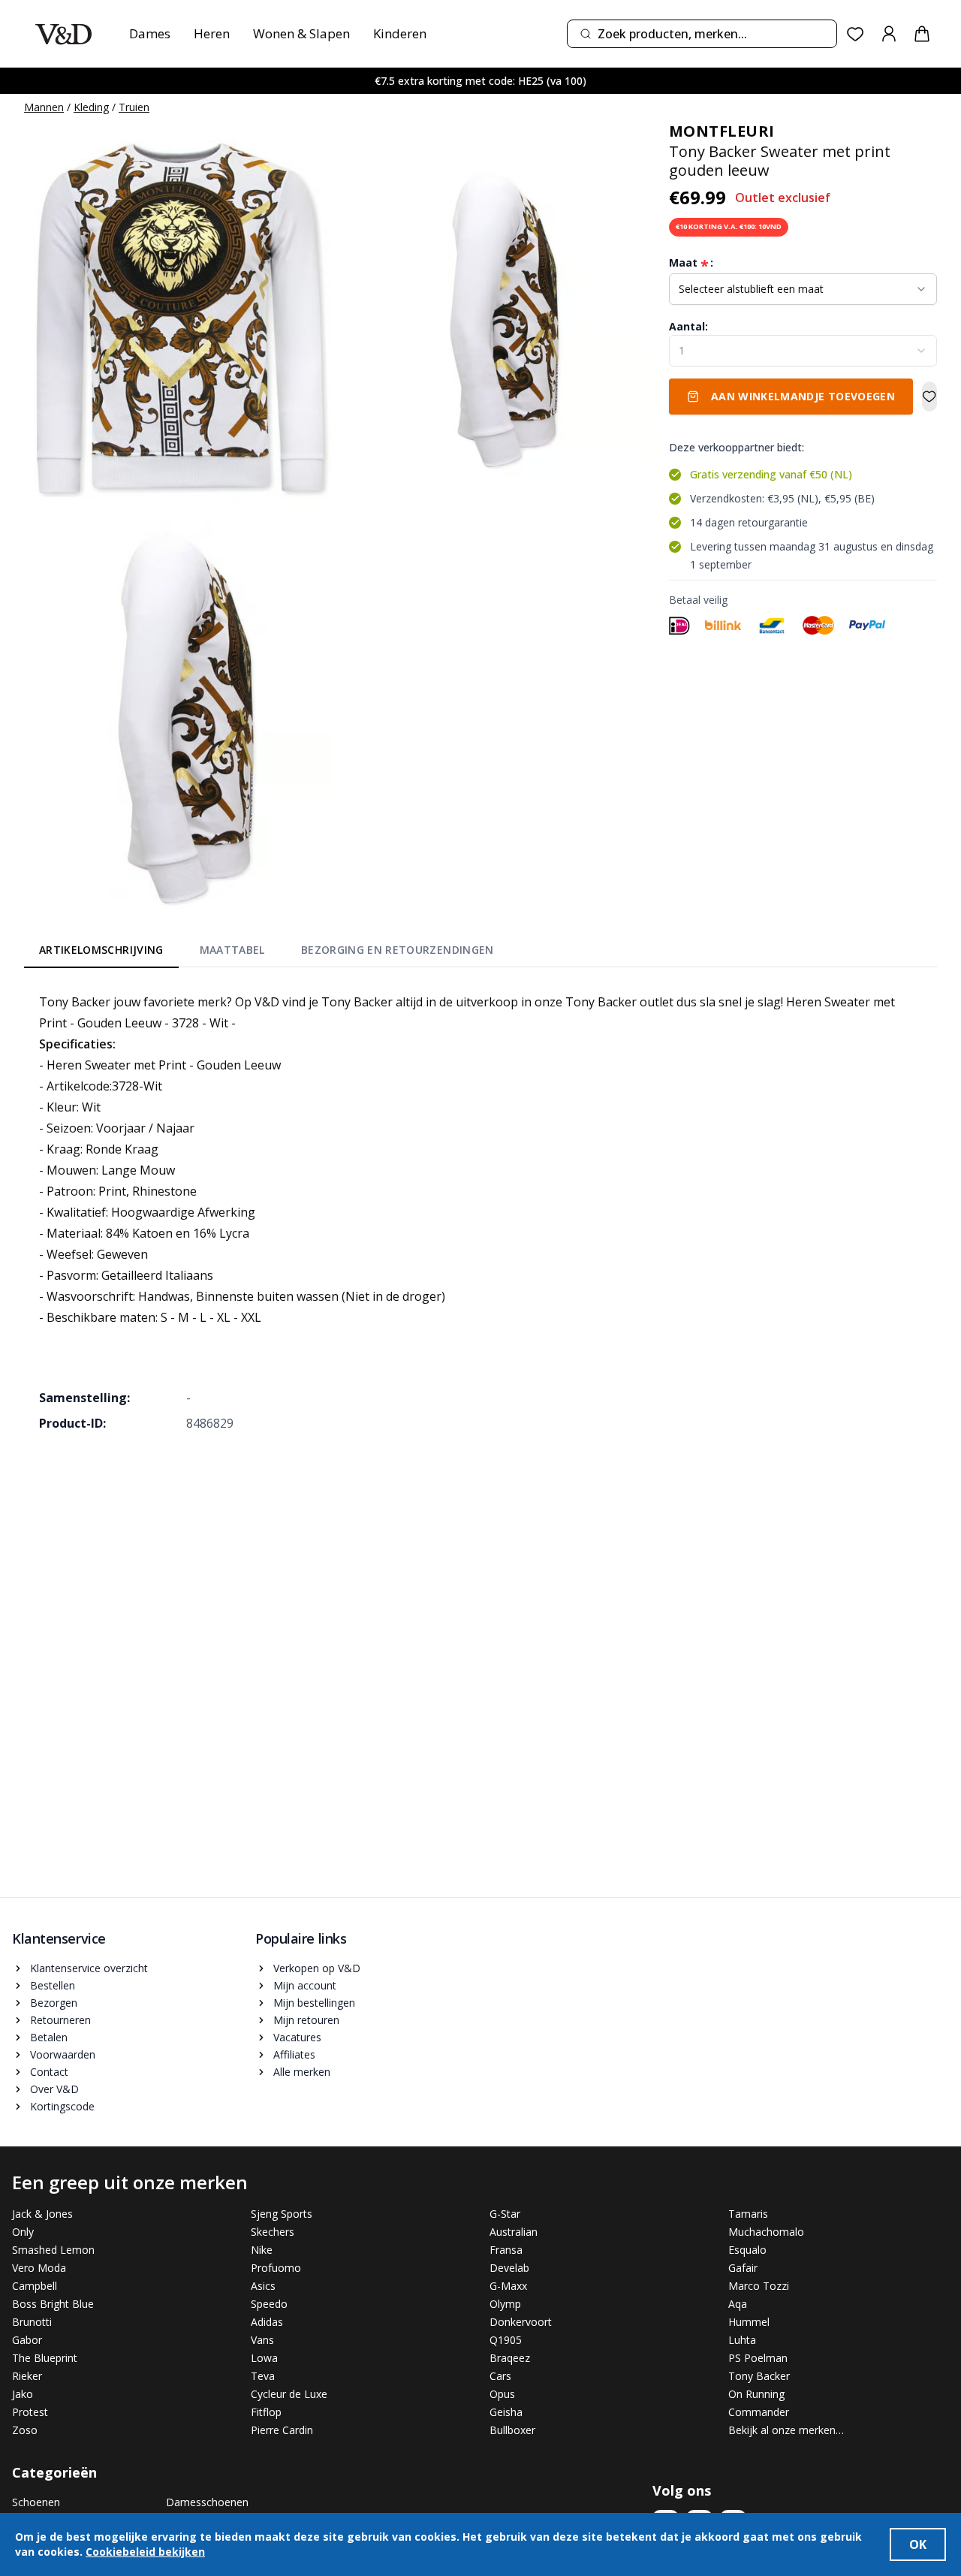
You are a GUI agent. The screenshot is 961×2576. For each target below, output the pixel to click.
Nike (262, 2250)
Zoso (25, 2430)
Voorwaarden (63, 2054)
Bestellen (53, 1985)
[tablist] (267, 953)
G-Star (505, 2214)
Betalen (49, 2037)
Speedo (269, 2304)
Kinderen (400, 33)
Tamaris (748, 2214)
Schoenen (36, 2502)
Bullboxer (512, 2430)
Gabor (27, 2340)
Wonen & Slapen (301, 33)
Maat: (691, 263)
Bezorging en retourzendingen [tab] (398, 950)
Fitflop (266, 2412)
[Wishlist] (856, 34)
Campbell (35, 2286)
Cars (500, 2376)
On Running (756, 2394)
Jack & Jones (42, 2214)
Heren (212, 33)
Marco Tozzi (759, 2286)
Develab (509, 2268)
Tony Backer (759, 2376)
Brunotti (32, 2322)
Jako (23, 2394)
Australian (514, 2232)
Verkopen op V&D (317, 1968)
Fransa (506, 2250)
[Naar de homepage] (63, 34)
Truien (134, 107)
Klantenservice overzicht (89, 1968)
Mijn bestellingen (314, 2003)
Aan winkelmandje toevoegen (803, 396)
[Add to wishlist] (929, 397)
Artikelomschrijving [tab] (101, 950)
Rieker (27, 2376)
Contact (49, 2072)
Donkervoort (521, 2322)
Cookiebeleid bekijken (145, 2552)
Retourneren (60, 2020)
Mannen (44, 107)
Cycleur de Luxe (289, 2394)
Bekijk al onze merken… (786, 2430)
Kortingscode (62, 2106)
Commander (759, 2412)
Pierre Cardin (282, 2430)
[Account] (889, 34)
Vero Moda (39, 2268)
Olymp (505, 2304)
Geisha (506, 2412)
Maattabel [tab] (232, 950)
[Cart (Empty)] (922, 34)
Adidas (267, 2322)
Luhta (742, 2340)
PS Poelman (758, 2358)
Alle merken (302, 2072)
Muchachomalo (766, 2232)
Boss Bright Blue (53, 2304)
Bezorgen (54, 2003)
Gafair (743, 2268)
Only (23, 2232)
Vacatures (297, 2037)
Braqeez (510, 2358)
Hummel (749, 2322)
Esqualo (747, 2250)
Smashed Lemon (53, 2250)
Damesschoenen (207, 2502)
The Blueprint (45, 2358)
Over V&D (54, 2089)
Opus (502, 2394)
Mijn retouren (306, 2020)
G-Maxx (508, 2286)
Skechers (273, 2232)
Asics (263, 2286)
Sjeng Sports (282, 2214)
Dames (150, 33)
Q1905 (506, 2340)
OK (918, 2544)
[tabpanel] (480, 1212)
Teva (263, 2376)
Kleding (91, 107)
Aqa (738, 2304)
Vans (262, 2340)
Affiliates (294, 2054)
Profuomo (276, 2268)
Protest (30, 2412)
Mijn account (305, 1985)
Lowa (264, 2358)
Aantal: (688, 326)
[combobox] (702, 34)
